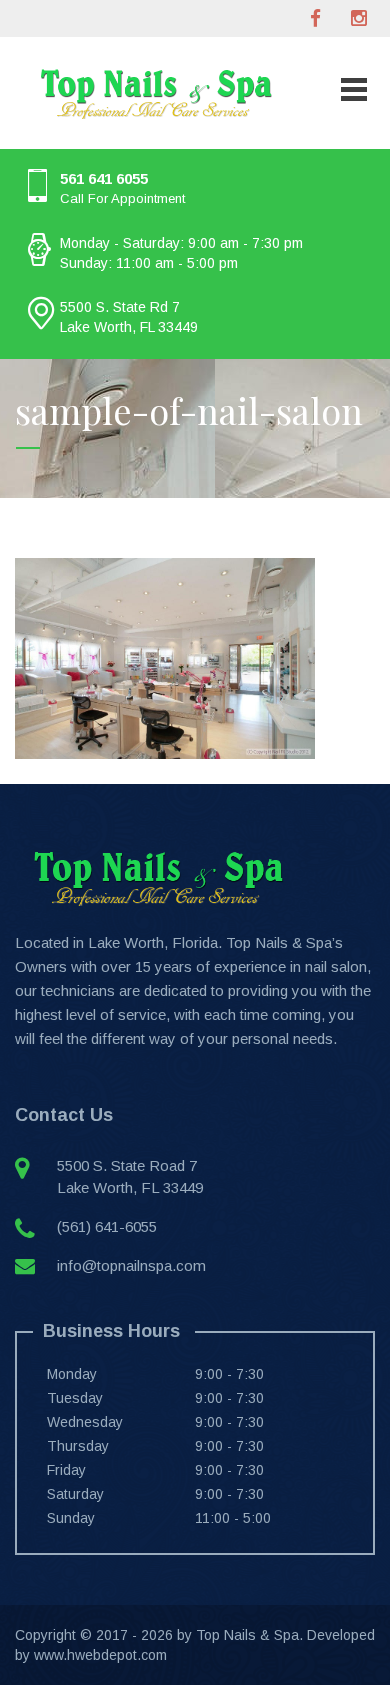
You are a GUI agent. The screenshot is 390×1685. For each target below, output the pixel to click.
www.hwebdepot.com (100, 1655)
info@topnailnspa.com (131, 1265)
